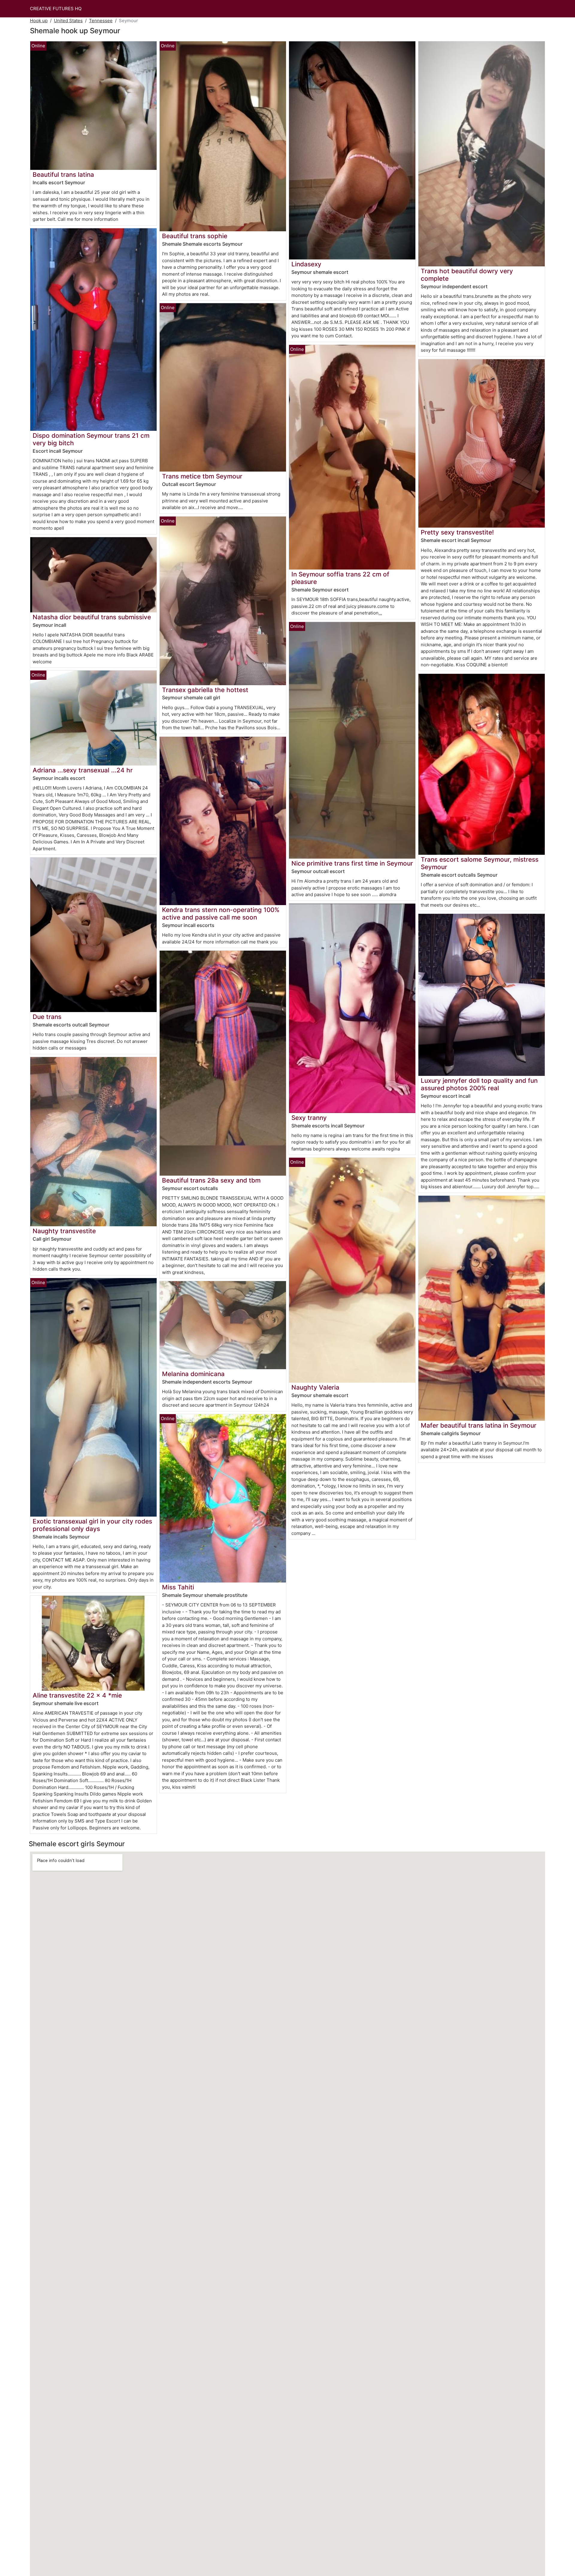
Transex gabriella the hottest (205, 690)
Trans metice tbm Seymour (202, 476)
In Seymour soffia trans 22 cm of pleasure (340, 578)
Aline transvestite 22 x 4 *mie (77, 1695)
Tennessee (101, 21)
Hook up (39, 21)
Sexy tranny (309, 1118)
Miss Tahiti (178, 1587)
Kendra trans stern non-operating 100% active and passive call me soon (221, 913)
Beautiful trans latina (63, 175)
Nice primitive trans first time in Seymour (352, 863)
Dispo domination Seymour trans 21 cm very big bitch (91, 439)
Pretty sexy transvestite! (457, 532)
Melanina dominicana (193, 1374)
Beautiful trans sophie (195, 236)
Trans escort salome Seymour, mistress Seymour (480, 863)
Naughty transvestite (64, 1231)
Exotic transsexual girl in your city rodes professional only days (92, 1525)
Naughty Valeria (315, 1387)
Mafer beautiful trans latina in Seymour (479, 1425)
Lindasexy (306, 264)
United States (68, 21)
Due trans (47, 1017)
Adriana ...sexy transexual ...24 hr (83, 770)
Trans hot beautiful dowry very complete (467, 275)
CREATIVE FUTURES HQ (56, 9)
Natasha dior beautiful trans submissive (92, 617)
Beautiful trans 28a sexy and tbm (211, 1180)
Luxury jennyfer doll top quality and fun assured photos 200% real (479, 1084)
